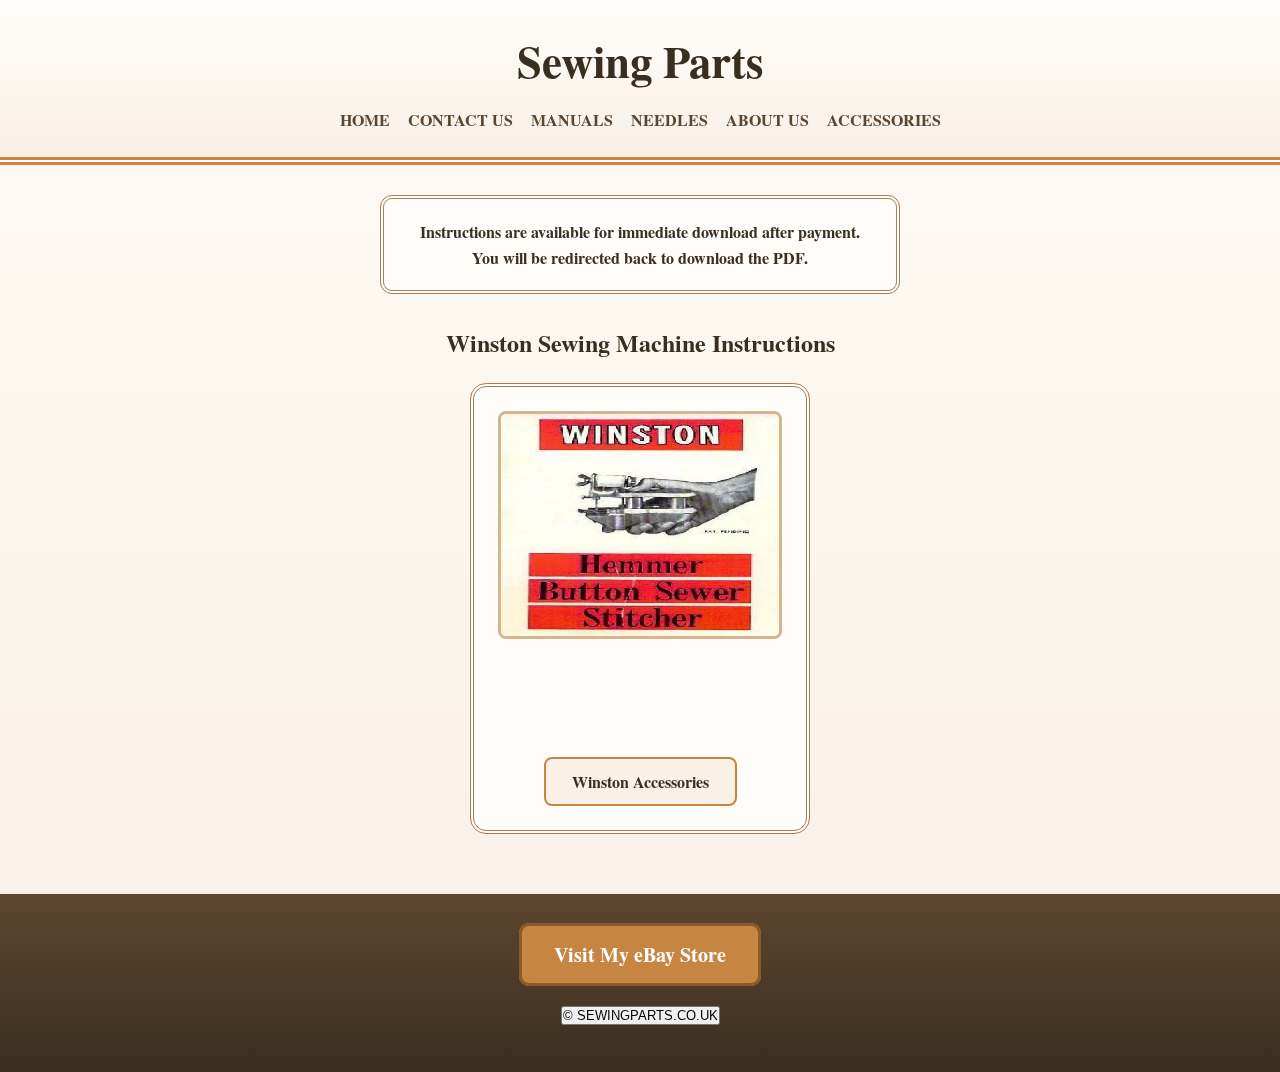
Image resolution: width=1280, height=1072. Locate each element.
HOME (365, 119)
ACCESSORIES (884, 119)
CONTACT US (460, 119)
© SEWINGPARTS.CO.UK (640, 1015)
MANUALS (572, 119)
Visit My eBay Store (640, 954)
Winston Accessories (640, 781)
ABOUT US (767, 119)
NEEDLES (669, 119)
